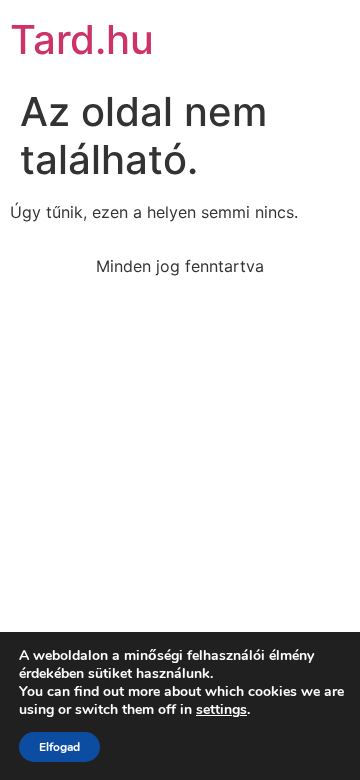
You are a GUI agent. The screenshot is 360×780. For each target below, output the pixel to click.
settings (221, 710)
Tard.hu (82, 39)
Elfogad (59, 747)
